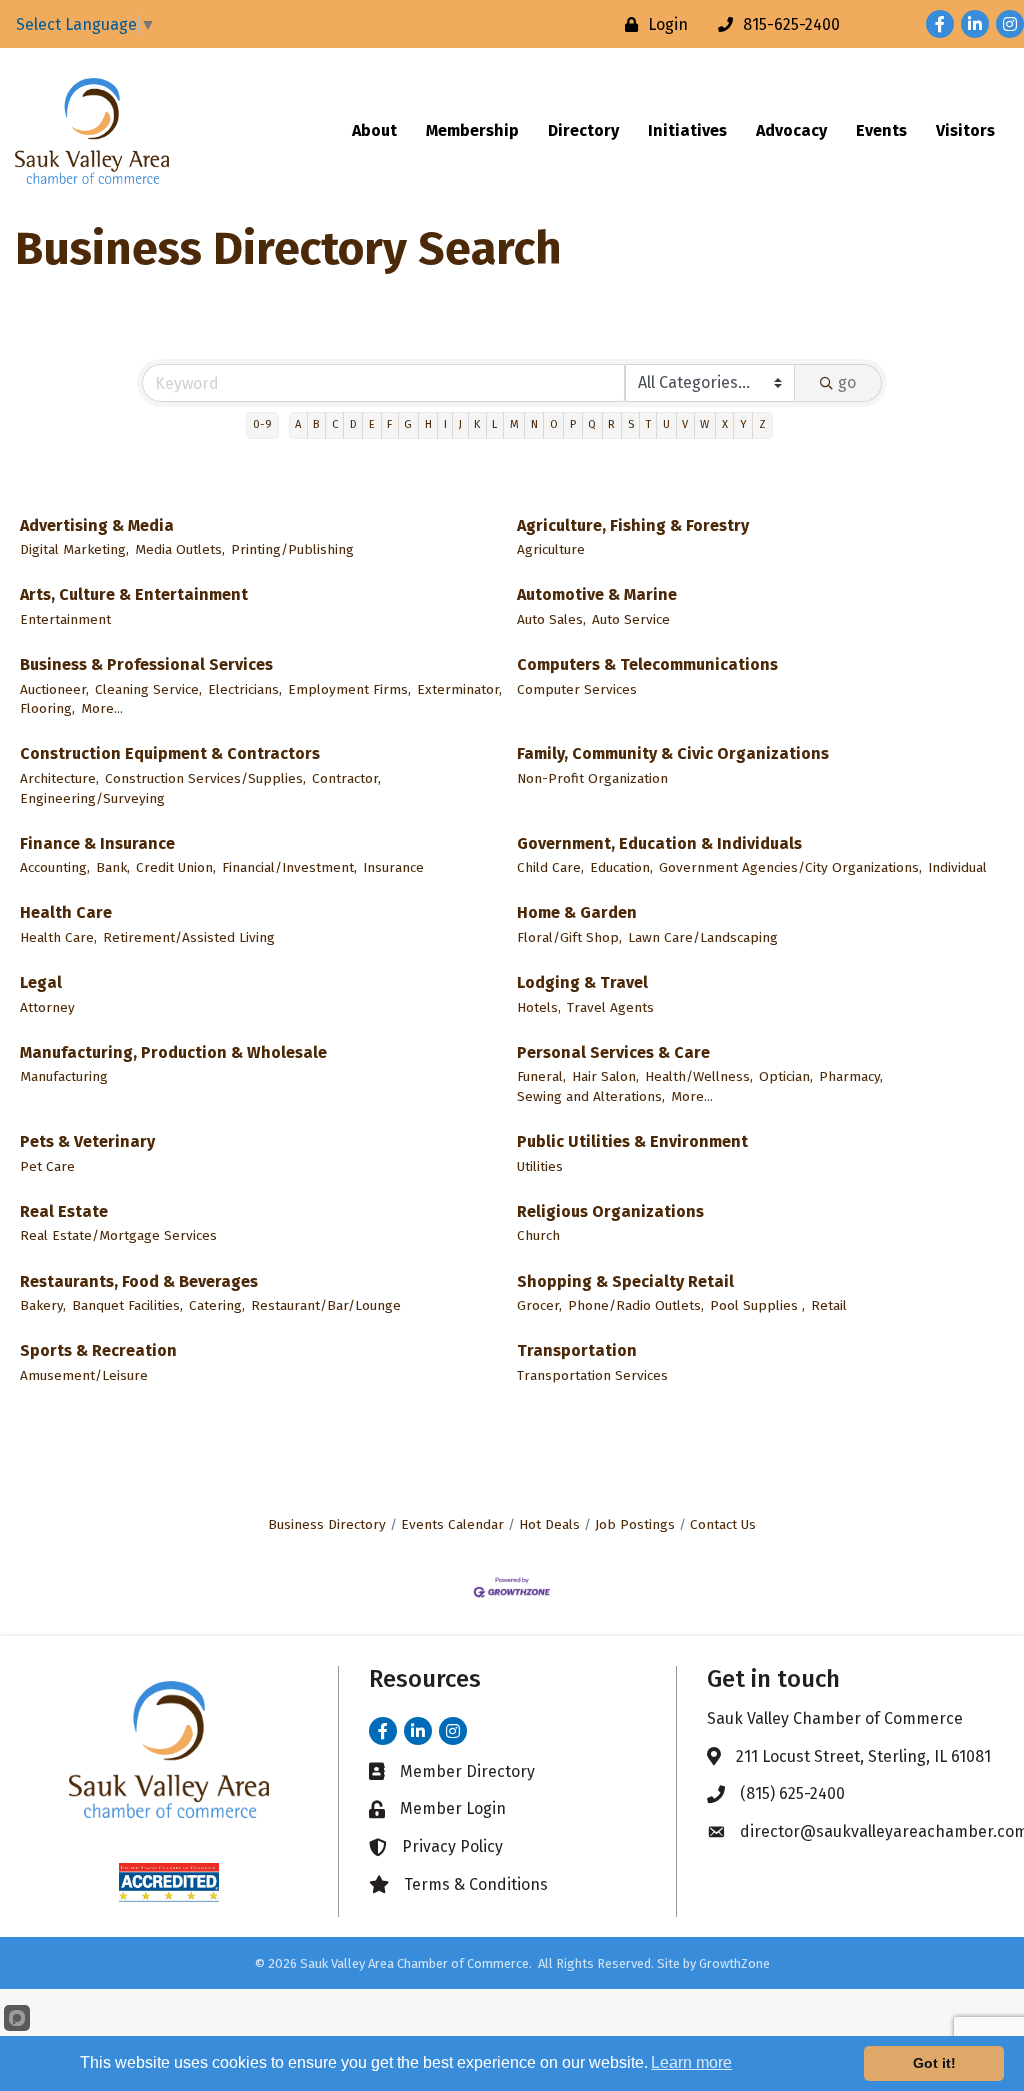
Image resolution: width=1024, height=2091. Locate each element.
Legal (41, 982)
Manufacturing (64, 1076)
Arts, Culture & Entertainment (134, 594)
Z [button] (762, 424)
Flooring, (47, 708)
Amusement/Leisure (84, 1375)
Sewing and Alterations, (591, 1096)
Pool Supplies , (757, 1305)
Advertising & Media (97, 525)
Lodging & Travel (582, 982)
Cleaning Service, (148, 689)
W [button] (704, 424)
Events (881, 130)
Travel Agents (610, 1007)
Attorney (47, 1007)
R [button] (611, 424)
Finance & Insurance (97, 843)
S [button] (631, 424)
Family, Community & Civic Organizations (673, 753)
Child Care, (550, 867)
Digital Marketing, (74, 549)
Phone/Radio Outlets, (636, 1305)
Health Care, (58, 937)
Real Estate (64, 1211)
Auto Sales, (551, 619)
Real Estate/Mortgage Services (118, 1235)
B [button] (316, 424)
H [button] (428, 424)
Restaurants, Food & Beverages (139, 1281)
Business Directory (327, 1524)
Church (538, 1235)
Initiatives (687, 130)
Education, (621, 867)
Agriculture (551, 549)
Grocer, (539, 1305)
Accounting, (55, 867)
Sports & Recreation (98, 1350)
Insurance (393, 867)
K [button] (477, 424)
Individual (957, 867)
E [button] (372, 424)
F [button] (389, 424)
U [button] (666, 424)
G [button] (408, 424)
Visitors (965, 130)
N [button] (534, 424)
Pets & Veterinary (87, 1141)
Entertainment (65, 619)
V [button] (685, 424)
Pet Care (47, 1166)
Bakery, (43, 1305)
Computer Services (577, 689)
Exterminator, (459, 689)
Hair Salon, (605, 1076)
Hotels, (539, 1007)
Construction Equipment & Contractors (170, 753)
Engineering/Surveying (92, 798)
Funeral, (541, 1076)
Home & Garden (577, 912)
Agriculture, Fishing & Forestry (633, 525)
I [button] (445, 424)
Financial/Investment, (289, 867)
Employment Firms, (349, 689)
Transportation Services (592, 1375)
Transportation (577, 1350)
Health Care (66, 912)
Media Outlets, (180, 549)
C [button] (335, 424)
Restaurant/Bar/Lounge (326, 1305)
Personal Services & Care (613, 1052)
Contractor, (346, 778)
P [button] (573, 424)
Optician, (786, 1076)
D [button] (353, 424)
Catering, (217, 1305)
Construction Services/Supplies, (205, 778)
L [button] (494, 424)
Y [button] (743, 424)
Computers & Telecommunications (647, 664)
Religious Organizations (610, 1211)
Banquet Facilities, (127, 1305)
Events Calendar (452, 1524)
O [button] (554, 424)
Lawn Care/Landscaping (703, 937)
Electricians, (245, 689)
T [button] (648, 424)
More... (102, 708)
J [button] (460, 424)
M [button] (514, 424)
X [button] (725, 424)
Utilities (540, 1166)
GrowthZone (734, 1963)
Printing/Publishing (292, 549)
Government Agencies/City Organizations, (790, 867)
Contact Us (723, 1524)
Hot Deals (549, 1524)
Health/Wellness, (699, 1076)
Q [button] (592, 424)
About (374, 130)
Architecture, (59, 778)
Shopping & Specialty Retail (625, 1281)
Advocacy (791, 130)
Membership (472, 130)
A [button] (298, 424)
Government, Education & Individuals (659, 843)
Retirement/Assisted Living (189, 937)
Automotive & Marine (597, 594)
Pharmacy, (851, 1076)
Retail (829, 1305)
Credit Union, (176, 867)
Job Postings (635, 1524)
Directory (583, 130)
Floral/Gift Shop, (569, 937)
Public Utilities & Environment (632, 1141)
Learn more (691, 2062)
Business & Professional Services (146, 664)
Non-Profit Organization (592, 778)
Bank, (113, 867)
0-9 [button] (262, 424)
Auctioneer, (54, 689)
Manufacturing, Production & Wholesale (173, 1052)
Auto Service (631, 619)
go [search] (847, 382)
